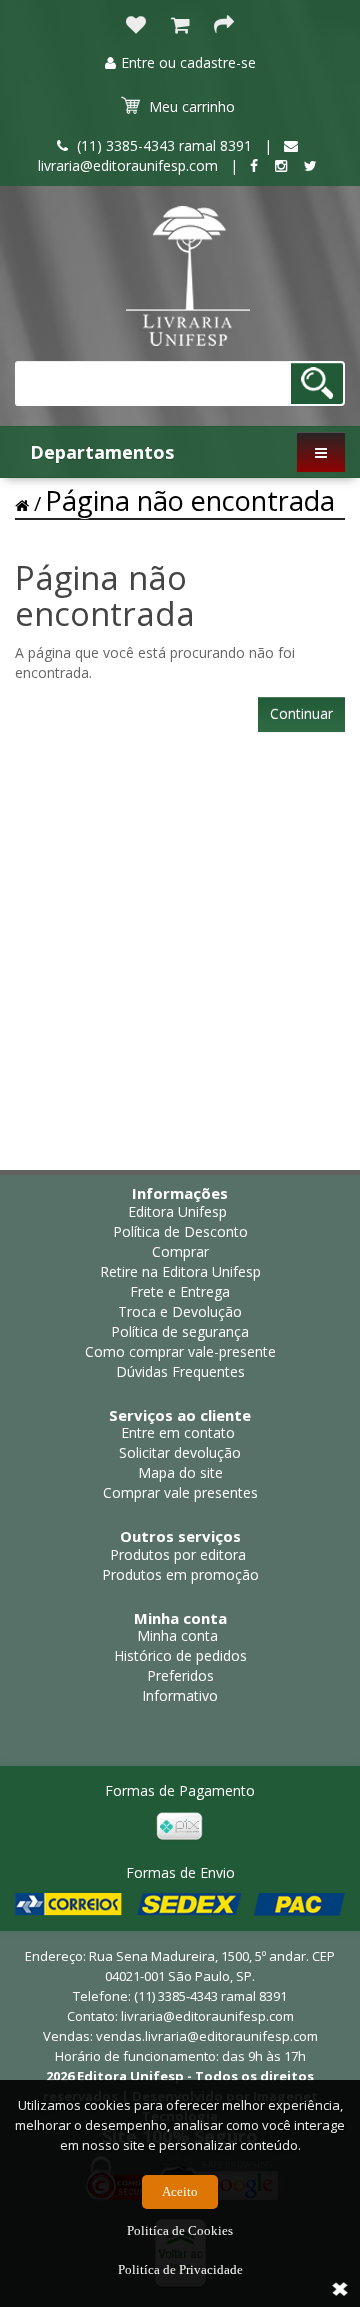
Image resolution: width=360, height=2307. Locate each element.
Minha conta (177, 1635)
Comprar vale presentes (180, 1492)
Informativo (180, 1695)
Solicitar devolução (180, 1452)
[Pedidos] (180, 26)
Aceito (180, 2191)
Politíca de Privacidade (180, 2269)
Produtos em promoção (180, 1574)
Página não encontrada (190, 500)
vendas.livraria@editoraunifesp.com (207, 2036)
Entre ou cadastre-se (188, 62)
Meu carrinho (192, 106)
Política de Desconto (180, 1231)
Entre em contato (178, 1432)
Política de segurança (180, 1331)
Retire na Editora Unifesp (180, 1271)
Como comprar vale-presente (180, 1351)
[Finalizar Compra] (224, 26)
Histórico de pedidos (180, 1655)
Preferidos (180, 1675)
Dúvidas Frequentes (180, 1371)
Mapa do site (180, 1472)
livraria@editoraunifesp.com (207, 2016)
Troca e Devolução (180, 1311)
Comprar (180, 1251)
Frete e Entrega (180, 1291)
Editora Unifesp (177, 1211)
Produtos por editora (178, 1554)
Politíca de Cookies (180, 2230)
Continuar (301, 713)
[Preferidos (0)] (136, 26)
